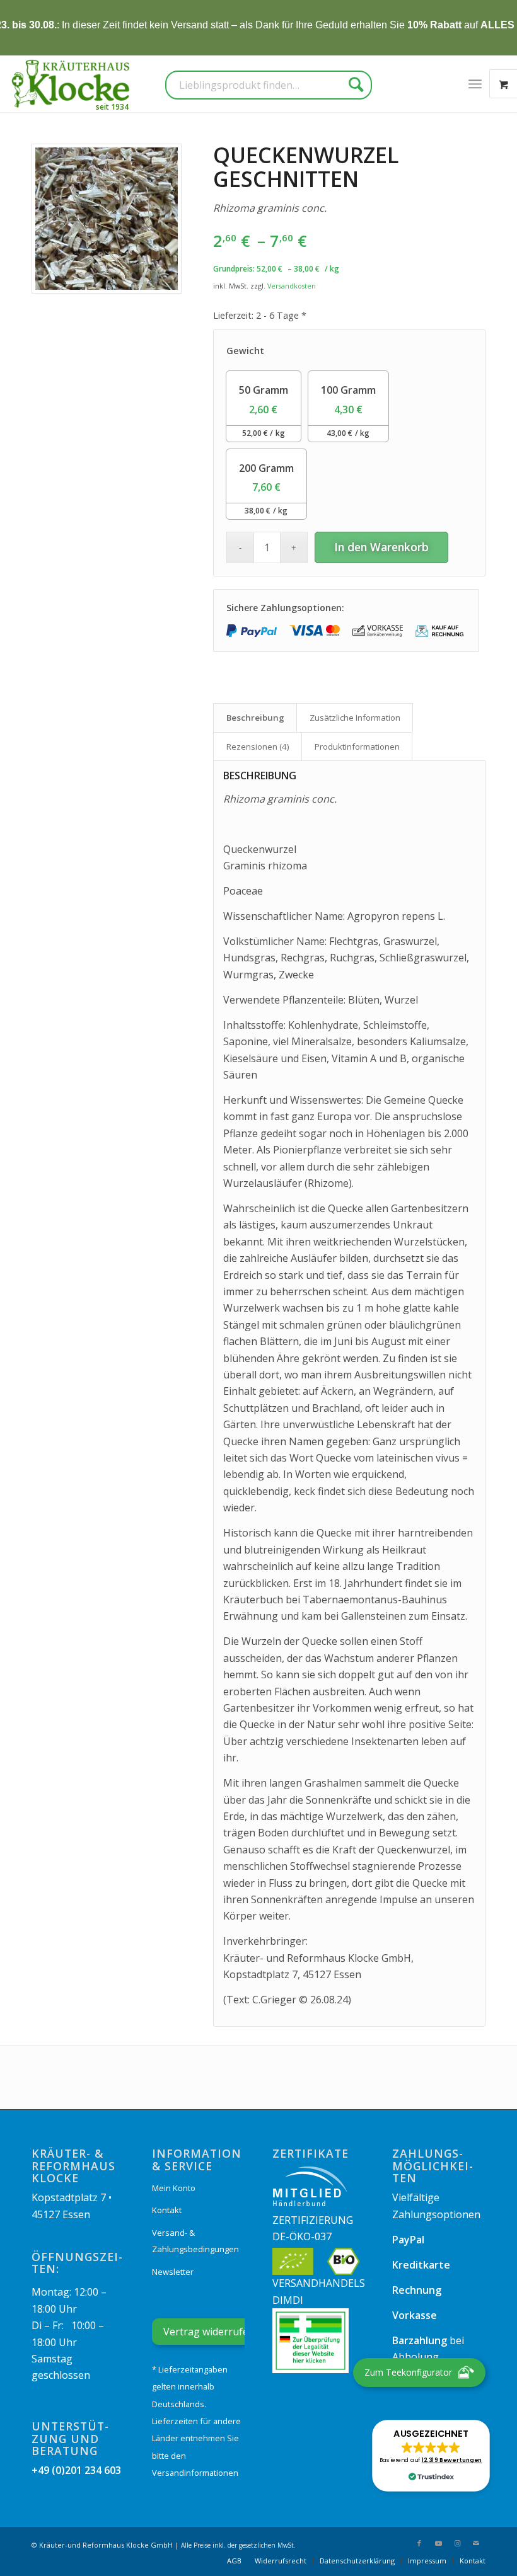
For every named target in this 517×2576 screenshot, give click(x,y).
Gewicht (245, 351)
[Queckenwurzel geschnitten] (107, 219)
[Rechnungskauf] (441, 631)
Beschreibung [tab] (255, 718)
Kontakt (167, 2210)
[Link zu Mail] (476, 2543)
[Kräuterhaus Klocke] (72, 84)
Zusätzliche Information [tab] (355, 718)
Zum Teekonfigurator (408, 2372)
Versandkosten (292, 286)
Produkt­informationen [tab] (357, 747)
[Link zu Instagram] (457, 2543)
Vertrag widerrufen (209, 2332)
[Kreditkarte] (315, 631)
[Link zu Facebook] (419, 2543)
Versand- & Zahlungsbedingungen (195, 2241)
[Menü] (475, 84)
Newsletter (173, 2272)
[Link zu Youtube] (438, 2543)
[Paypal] (252, 631)
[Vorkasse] (378, 631)
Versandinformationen (195, 2473)
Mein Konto (174, 2188)
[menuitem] (475, 84)
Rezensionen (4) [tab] (258, 747)
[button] (431, 2456)
